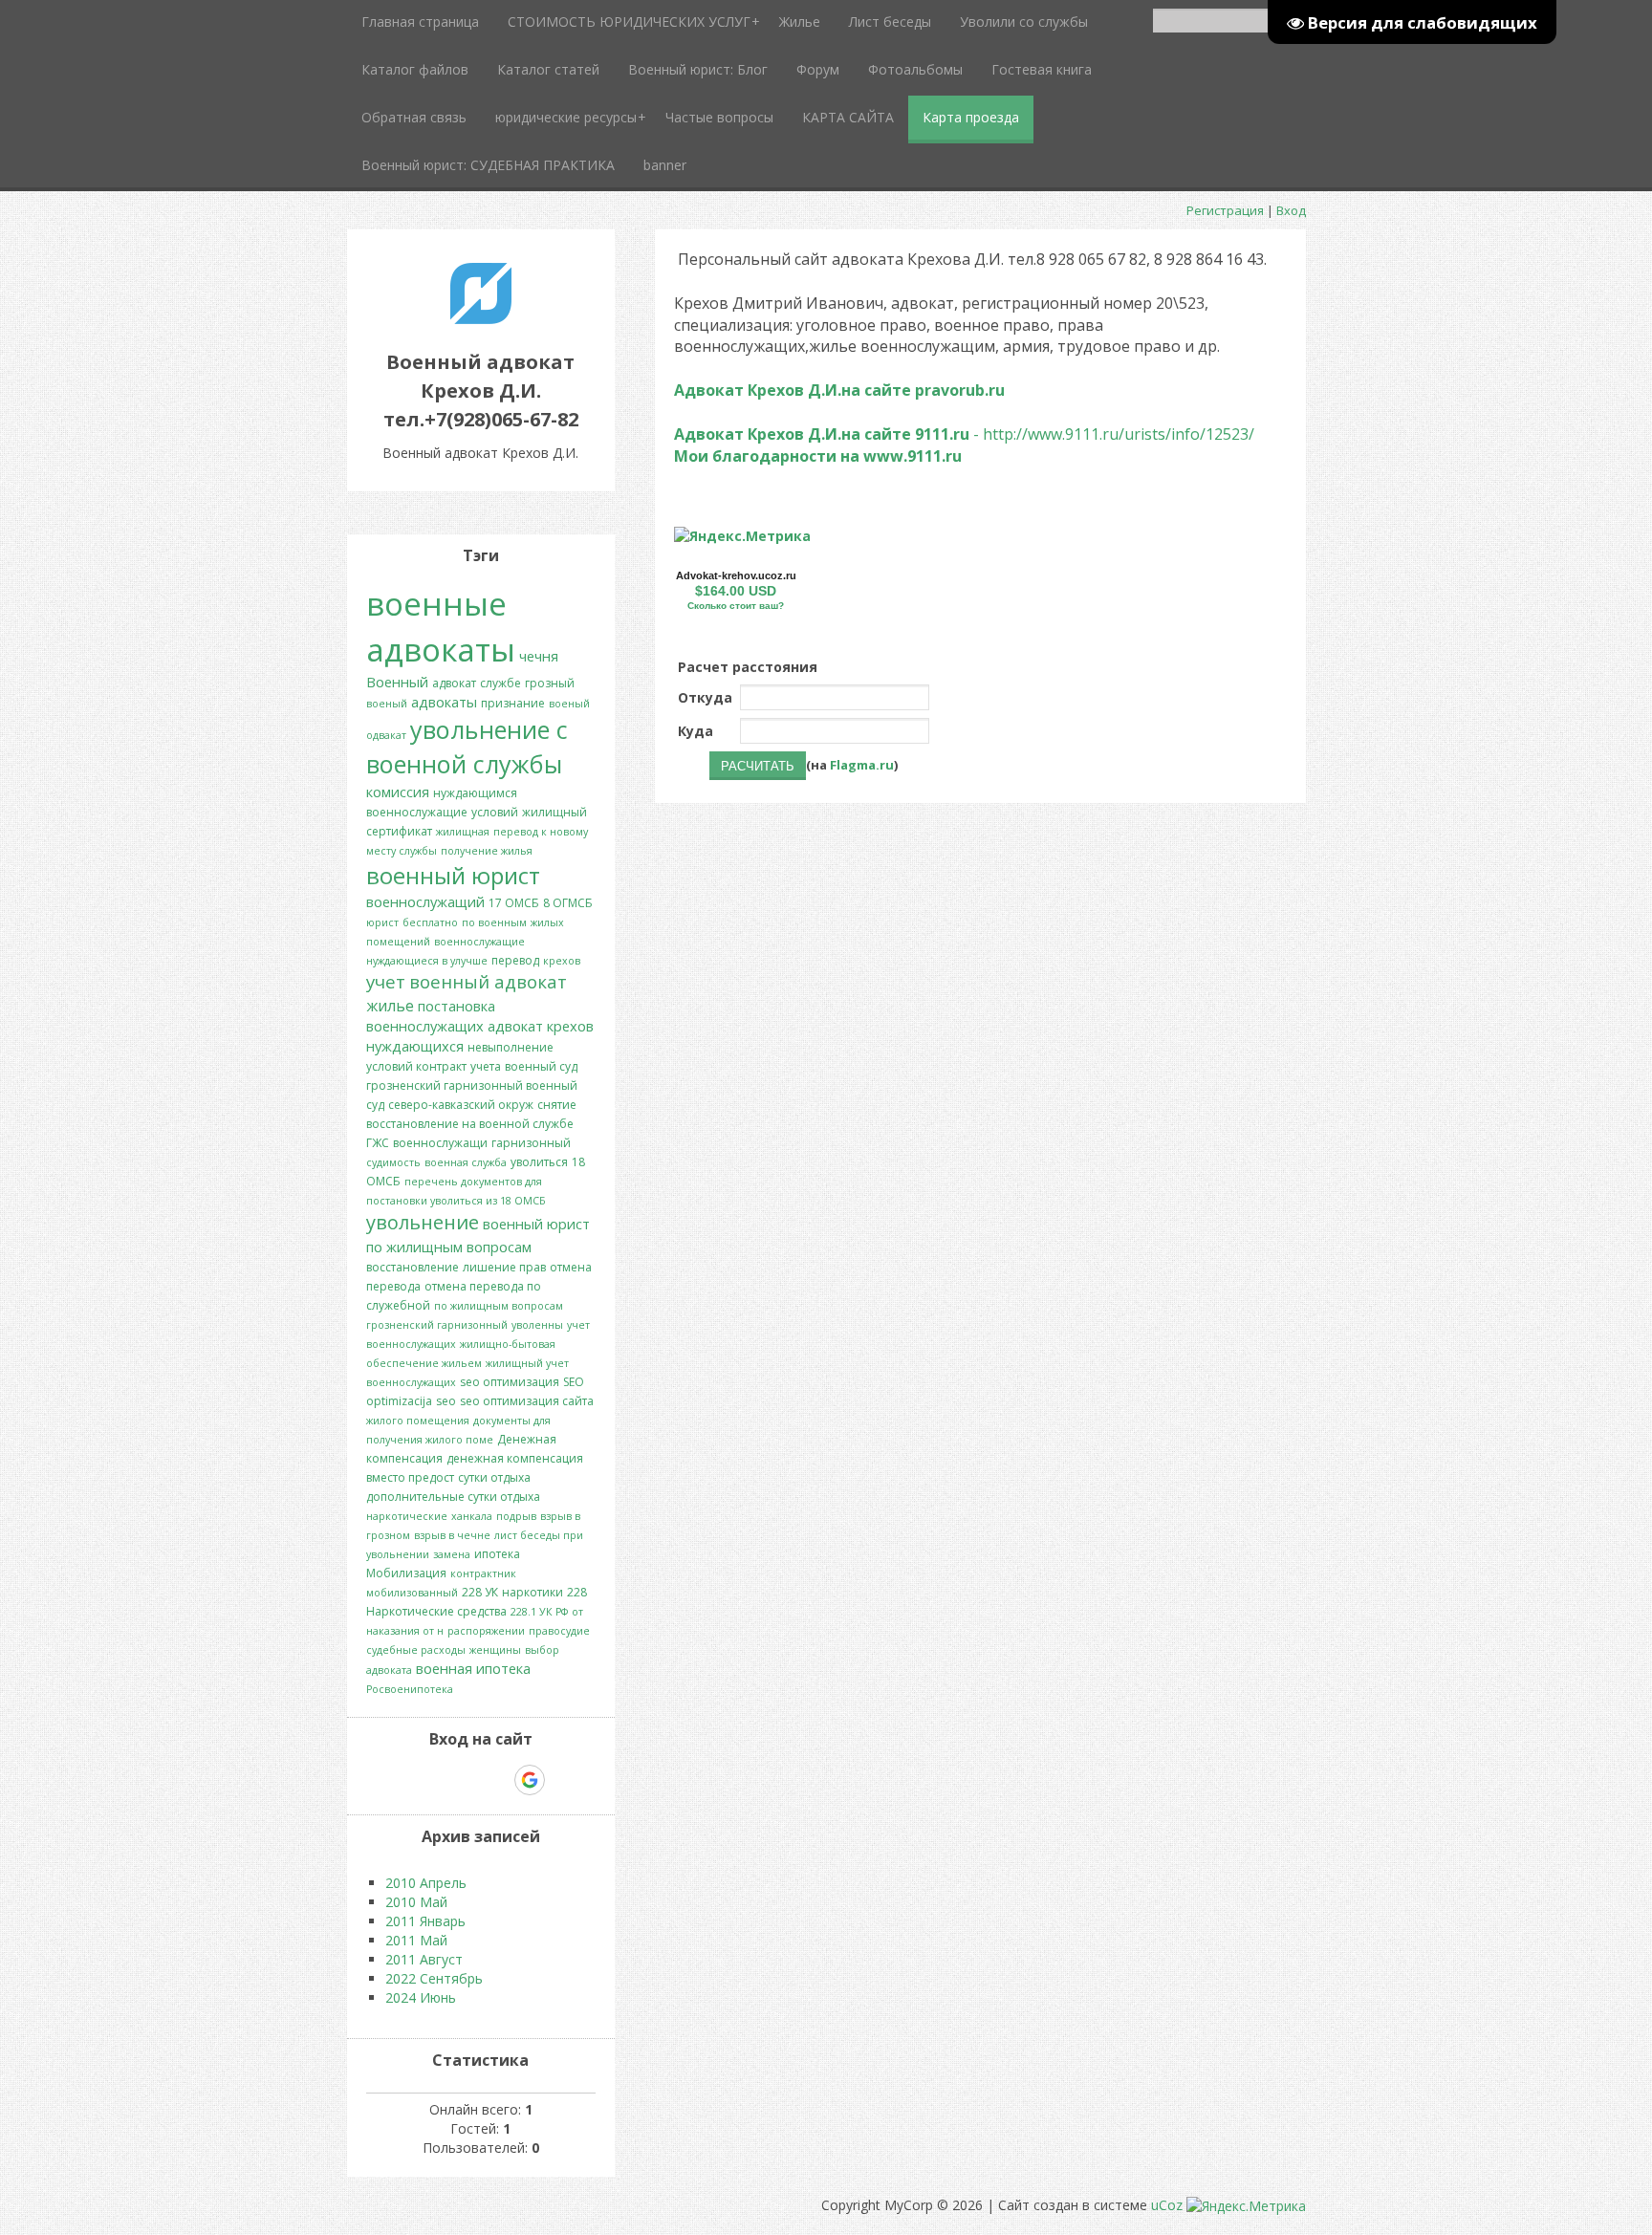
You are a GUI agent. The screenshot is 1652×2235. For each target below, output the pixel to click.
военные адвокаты (441, 626)
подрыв (516, 1516)
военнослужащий (425, 901)
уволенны (537, 1325)
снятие (557, 1105)
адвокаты (444, 702)
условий (495, 812)
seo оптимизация (510, 1382)
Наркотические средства (436, 1611)
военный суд (541, 1066)
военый (387, 704)
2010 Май (416, 1902)
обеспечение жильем (424, 1363)
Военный (397, 682)
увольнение (423, 1222)
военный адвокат (488, 981)
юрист (382, 922)
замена (452, 1554)
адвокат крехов (541, 1026)
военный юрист (453, 875)
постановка (456, 1006)
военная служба (466, 1162)
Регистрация (1225, 210)
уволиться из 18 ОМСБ (488, 1201)
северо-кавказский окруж (461, 1105)
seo (446, 1401)
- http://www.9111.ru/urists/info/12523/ (964, 434)
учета (486, 1066)
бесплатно (430, 922)
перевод (515, 960)
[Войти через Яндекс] (496, 1780)
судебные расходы (416, 1650)
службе (500, 683)
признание (513, 703)
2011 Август (424, 1959)
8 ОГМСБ (568, 903)
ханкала (472, 1516)
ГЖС (378, 1143)
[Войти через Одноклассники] (563, 1780)
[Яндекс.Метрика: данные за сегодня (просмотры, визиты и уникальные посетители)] (742, 536)
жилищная (463, 832)
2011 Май (416, 1940)
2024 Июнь (421, 1997)
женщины (495, 1650)
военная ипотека (473, 1668)
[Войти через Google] (530, 1780)
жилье (390, 1006)
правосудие (559, 1631)
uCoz (1167, 2205)
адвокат (454, 683)
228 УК (480, 1592)
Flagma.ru (862, 765)
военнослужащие (417, 812)
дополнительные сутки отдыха (453, 1497)
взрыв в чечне (452, 1535)
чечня (539, 656)
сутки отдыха (494, 1477)
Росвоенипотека (410, 1689)
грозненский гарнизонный (437, 1325)
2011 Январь (425, 1921)
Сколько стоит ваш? (736, 606)
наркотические (407, 1516)
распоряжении (486, 1631)
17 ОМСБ (514, 903)
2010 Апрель (426, 1883)
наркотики (533, 1592)
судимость (393, 1162)
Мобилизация (406, 1573)
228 (577, 1592)
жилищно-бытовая (508, 1344)
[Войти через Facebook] (464, 1780)
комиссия (398, 792)
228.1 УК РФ (539, 1612)
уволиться (539, 1162)
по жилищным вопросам (499, 1306)
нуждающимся (475, 793)
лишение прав (504, 1267)
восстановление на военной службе (470, 1124)
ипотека (497, 1554)
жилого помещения (418, 1421)
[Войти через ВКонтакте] (431, 1780)
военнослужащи (440, 1143)
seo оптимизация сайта (527, 1401)
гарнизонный (531, 1143)
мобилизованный (412, 1593)
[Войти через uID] (399, 1780)
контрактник (483, 1573)
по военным (494, 922)
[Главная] (481, 319)
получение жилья (487, 851)
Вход (1291, 210)
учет (386, 981)
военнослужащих (425, 1026)
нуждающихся (415, 1046)
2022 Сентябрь (434, 1978)
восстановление (413, 1267)
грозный (550, 683)
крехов (562, 961)
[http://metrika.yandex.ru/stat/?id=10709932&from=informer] (742, 536)
